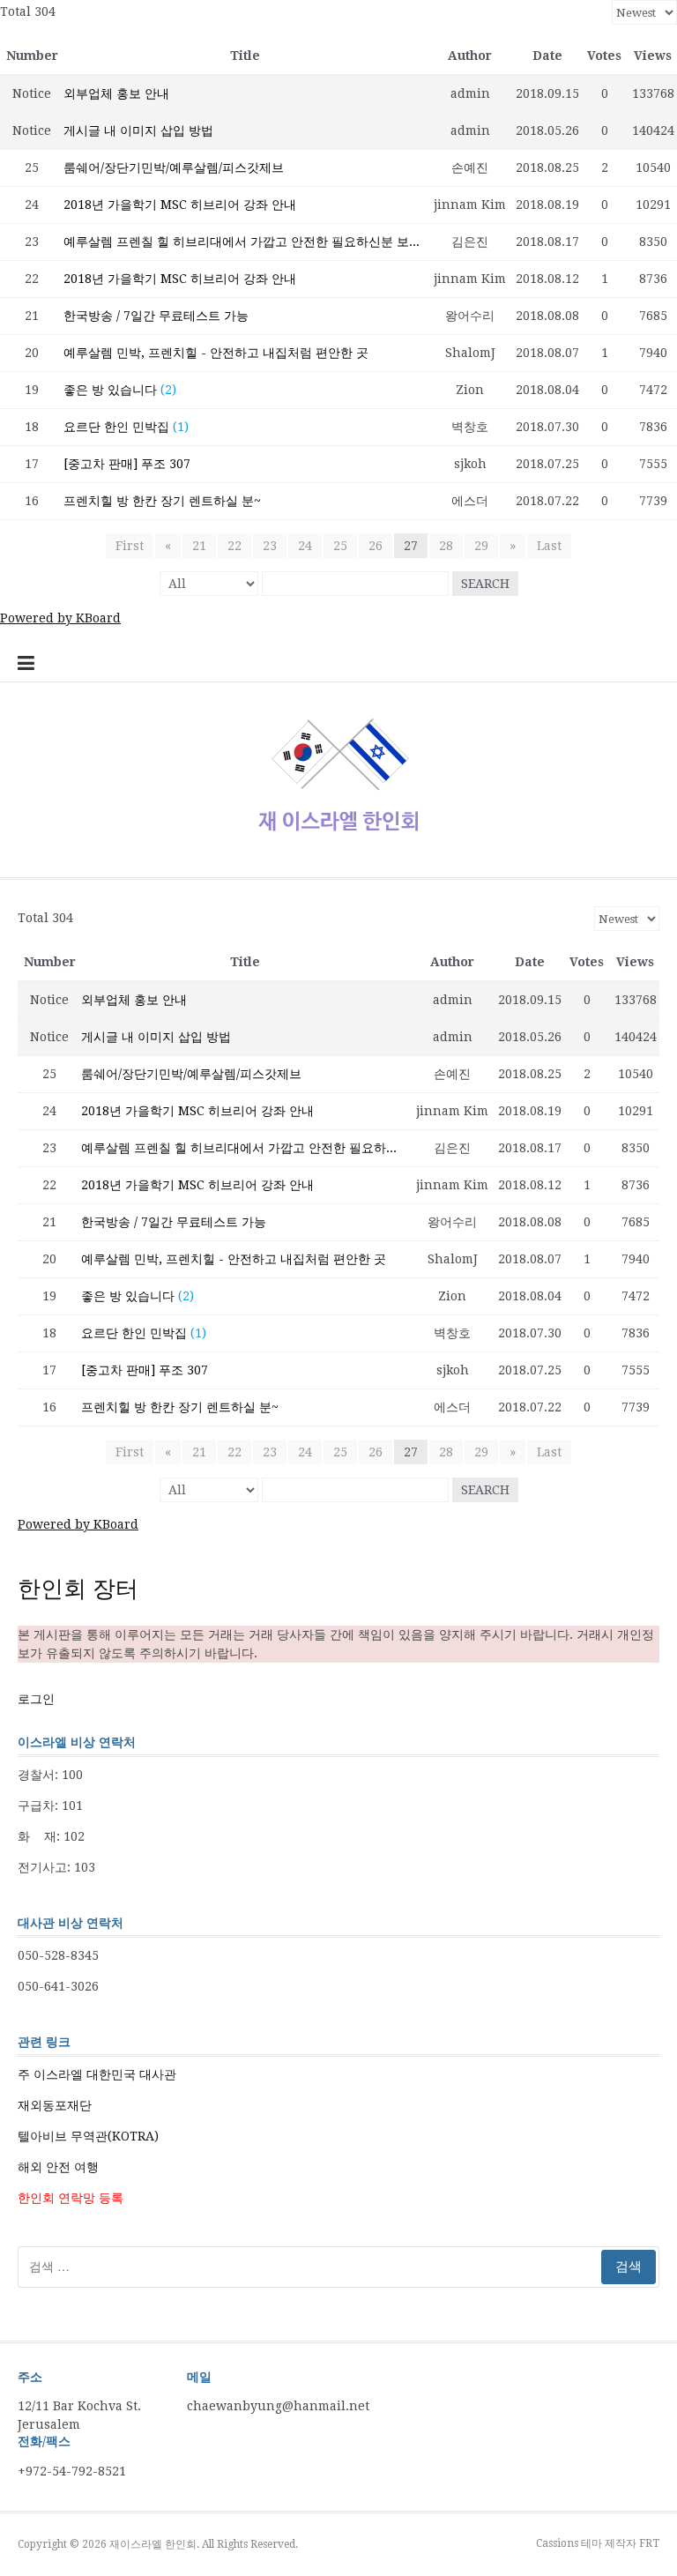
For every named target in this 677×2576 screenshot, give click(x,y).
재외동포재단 (55, 2105)
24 (305, 546)
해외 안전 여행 (58, 2167)
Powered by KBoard (60, 618)
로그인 (36, 1699)
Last (549, 546)
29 (481, 546)
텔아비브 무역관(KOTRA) (88, 2136)
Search (485, 584)
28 (446, 546)
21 (199, 546)
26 (376, 546)
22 (234, 546)
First (130, 546)
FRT (649, 2543)
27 (411, 546)
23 (270, 546)
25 (340, 546)
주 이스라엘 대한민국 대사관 (97, 2074)
